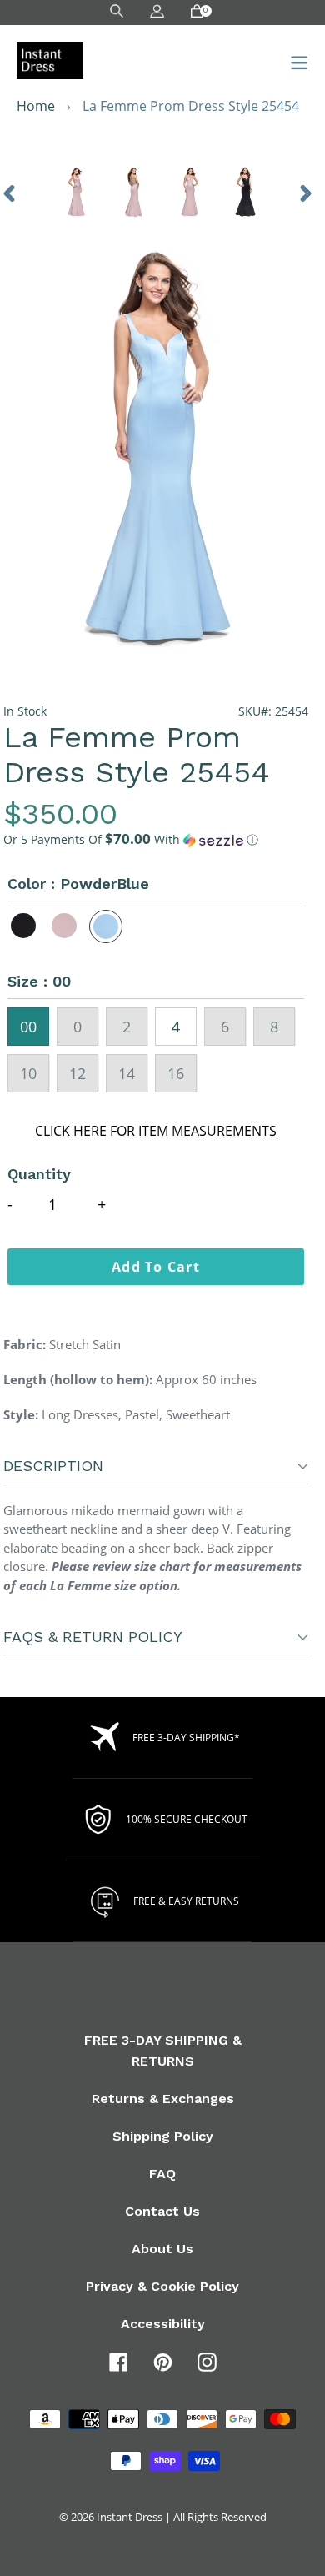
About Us (162, 2249)
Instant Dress (130, 2517)
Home (36, 106)
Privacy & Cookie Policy (162, 2286)
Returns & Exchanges (163, 2099)
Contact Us (162, 2211)
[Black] (24, 926)
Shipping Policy (163, 2136)
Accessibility (163, 2324)
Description (53, 1466)
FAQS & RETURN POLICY (93, 1637)
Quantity (39, 1174)
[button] (156, 840)
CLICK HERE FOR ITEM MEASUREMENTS (156, 1131)
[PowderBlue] (106, 926)
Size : (39, 981)
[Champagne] (65, 926)
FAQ (162, 2174)
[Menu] (295, 60)
